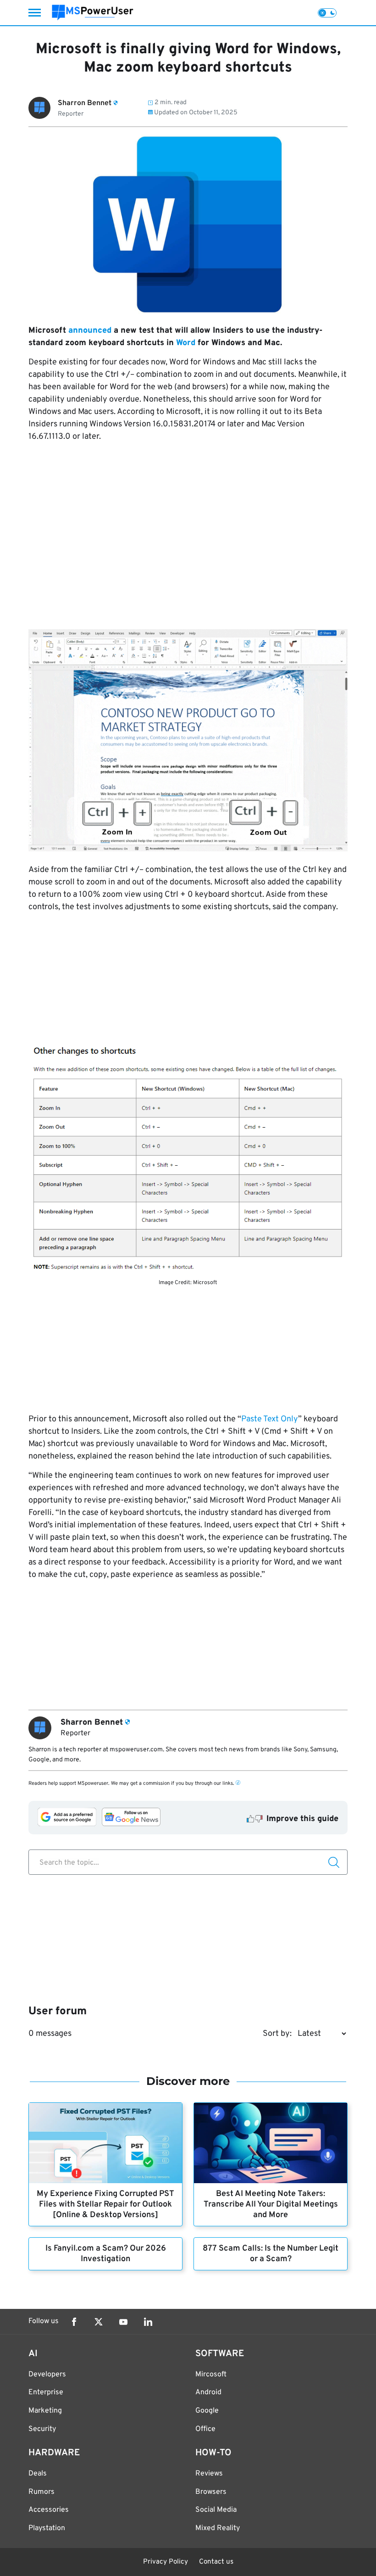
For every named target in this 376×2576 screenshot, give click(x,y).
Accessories (49, 2510)
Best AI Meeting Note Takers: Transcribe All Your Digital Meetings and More (271, 2204)
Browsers (211, 2492)
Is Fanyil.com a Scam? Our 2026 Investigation (106, 2254)
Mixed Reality (218, 2528)
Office (205, 2429)
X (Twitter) (99, 2322)
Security (42, 2429)
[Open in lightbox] (188, 1158)
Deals (38, 2474)
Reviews (209, 2474)
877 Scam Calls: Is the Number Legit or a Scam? (271, 2254)
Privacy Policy (166, 2562)
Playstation (47, 2528)
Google (207, 2411)
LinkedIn (148, 2322)
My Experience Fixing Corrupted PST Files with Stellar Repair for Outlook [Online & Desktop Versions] (105, 2204)
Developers (47, 2375)
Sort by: (277, 2034)
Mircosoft (211, 2375)
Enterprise (46, 2392)
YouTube (123, 2322)
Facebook (74, 2322)
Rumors (41, 2492)
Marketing (45, 2411)
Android (208, 2392)
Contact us (216, 2562)
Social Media (216, 2510)
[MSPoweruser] (93, 13)
